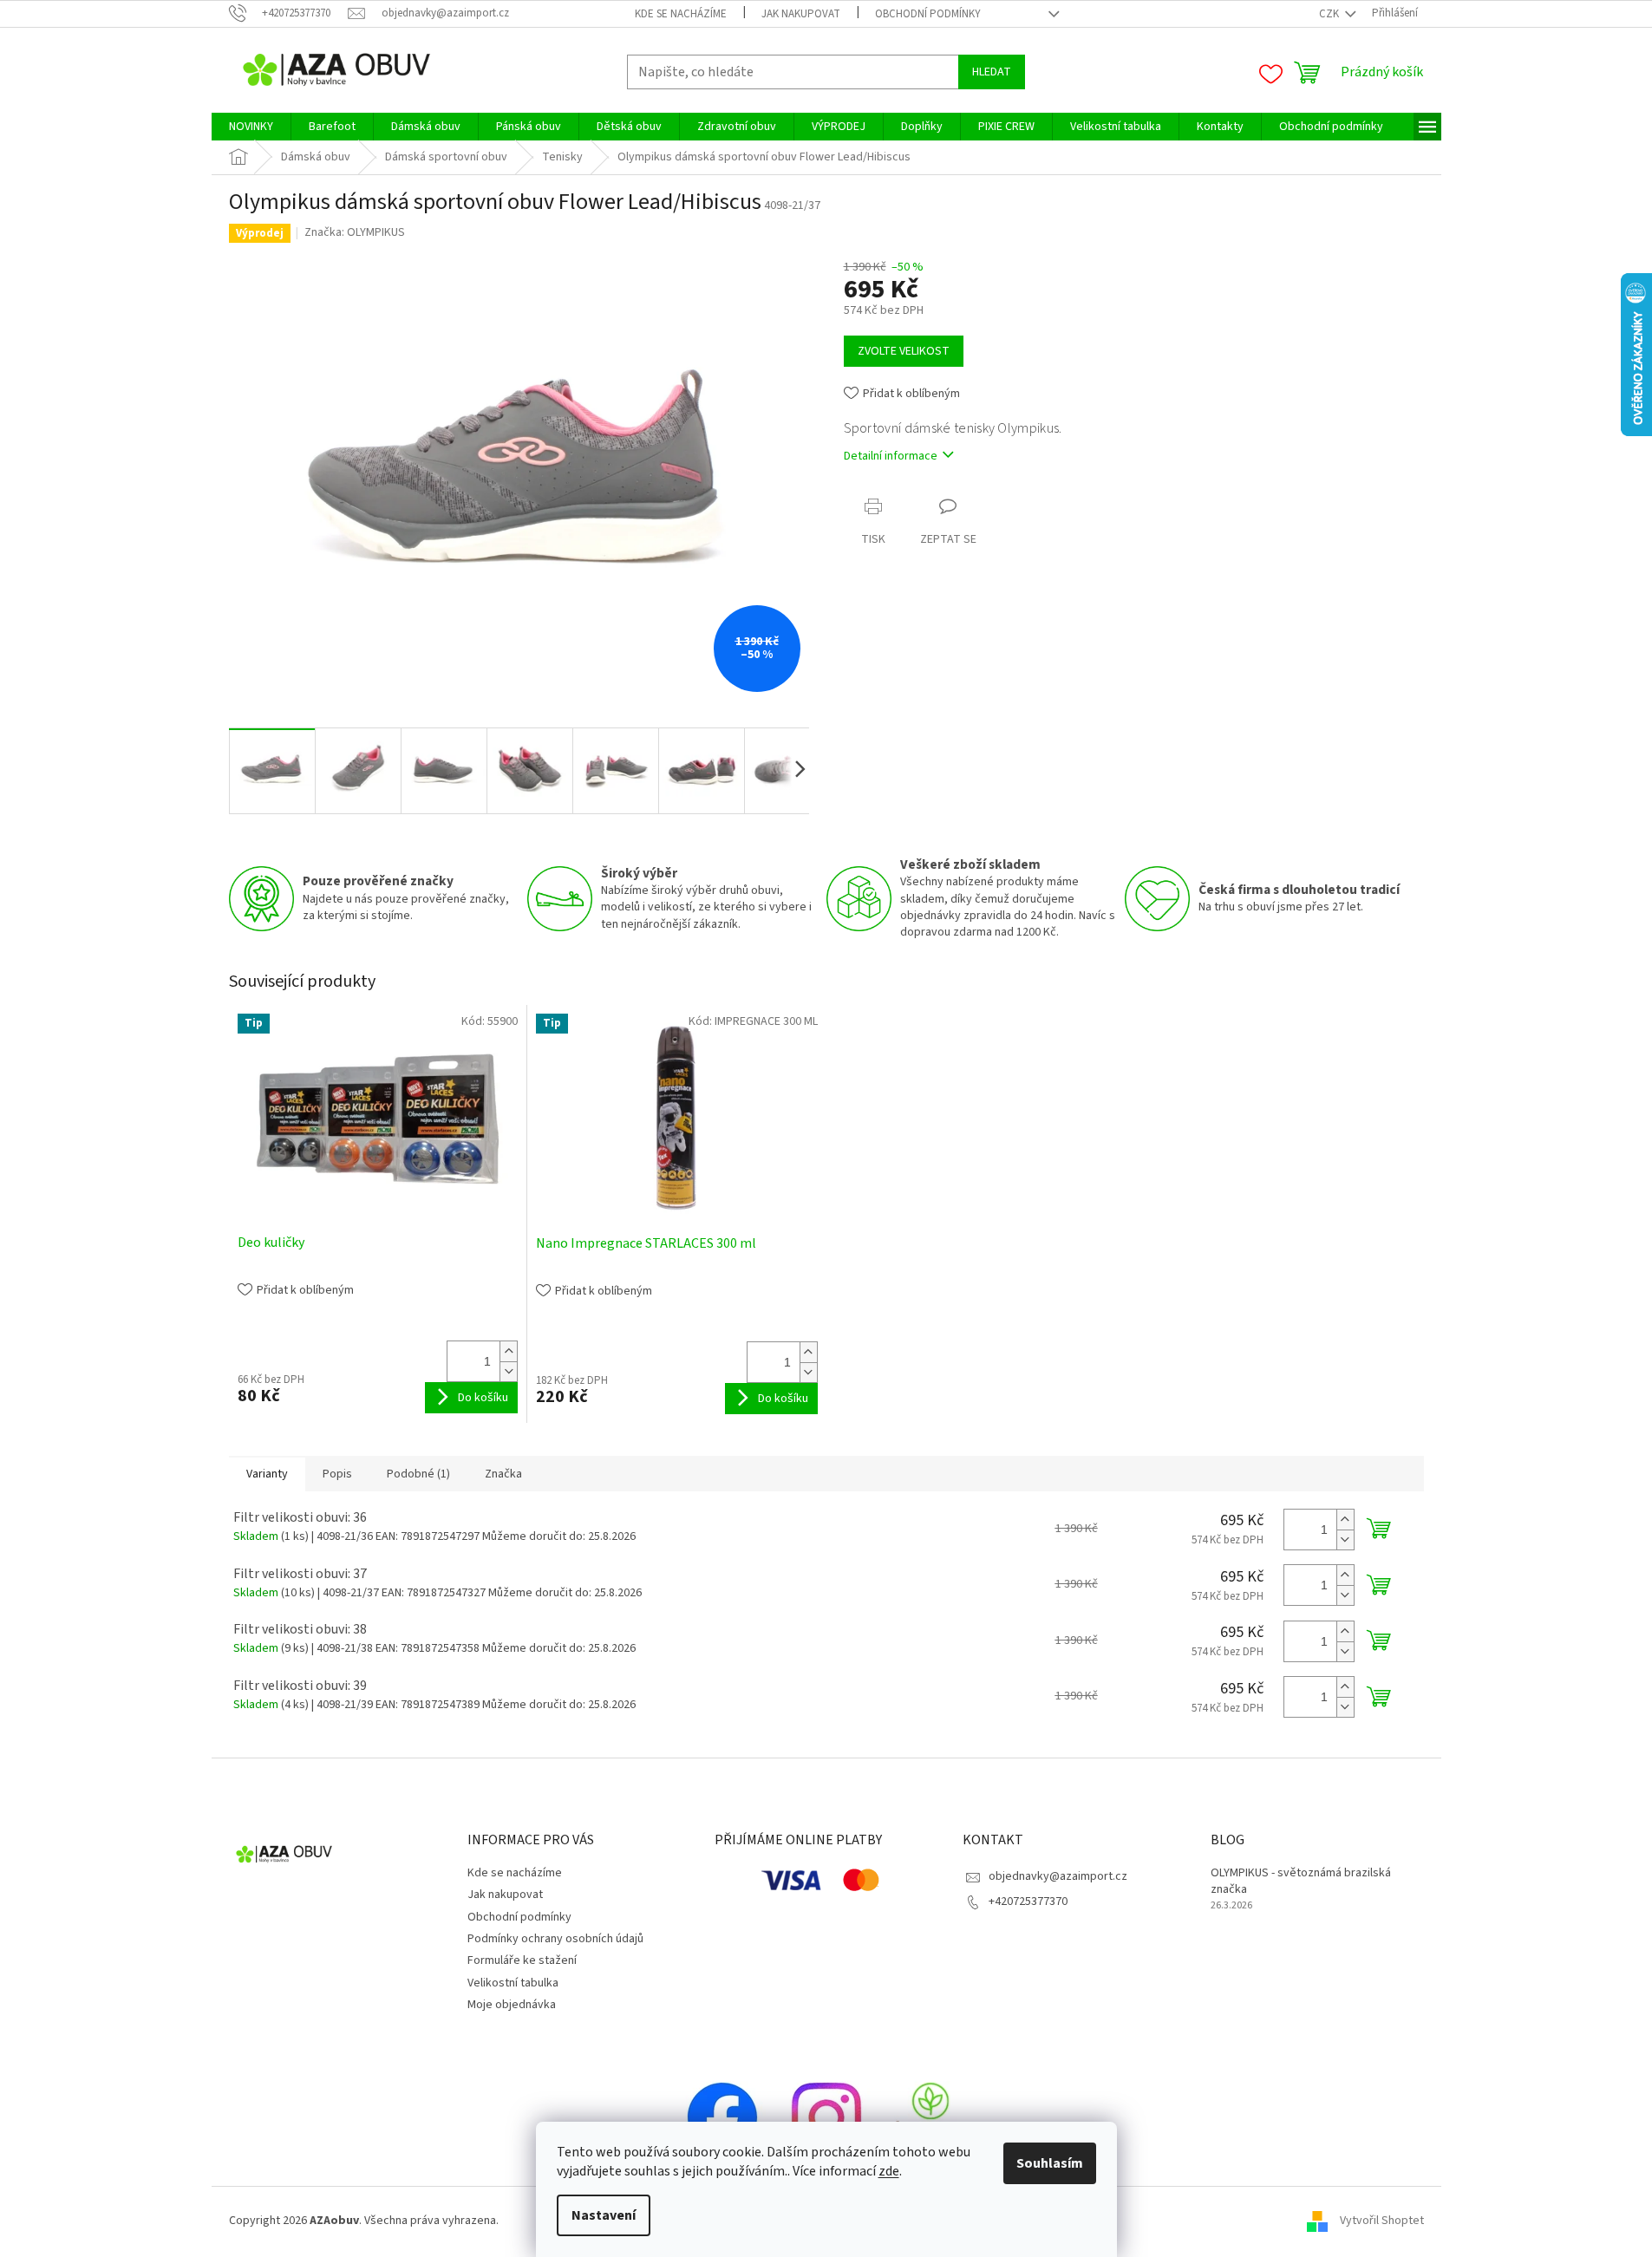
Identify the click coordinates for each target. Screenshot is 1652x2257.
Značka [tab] (503, 1474)
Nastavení (604, 2215)
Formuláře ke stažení (522, 1960)
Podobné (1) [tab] (418, 1474)
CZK (1330, 14)
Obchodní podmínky (928, 14)
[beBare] (930, 2117)
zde (889, 2171)
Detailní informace (891, 456)
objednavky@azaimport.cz (1058, 1876)
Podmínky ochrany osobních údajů (555, 1939)
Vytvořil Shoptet (1382, 2221)
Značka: (355, 232)
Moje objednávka (512, 2005)
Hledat (992, 72)
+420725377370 (1028, 1901)
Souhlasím (1050, 2163)
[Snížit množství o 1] (508, 1371)
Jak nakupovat (801, 14)
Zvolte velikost (904, 351)
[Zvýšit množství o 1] (508, 1351)
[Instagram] (826, 2117)
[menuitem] (251, 127)
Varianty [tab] (267, 1474)
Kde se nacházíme (681, 14)
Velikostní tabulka (513, 1983)
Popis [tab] (337, 1474)
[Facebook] (722, 2117)
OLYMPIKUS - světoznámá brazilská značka (1301, 1882)
